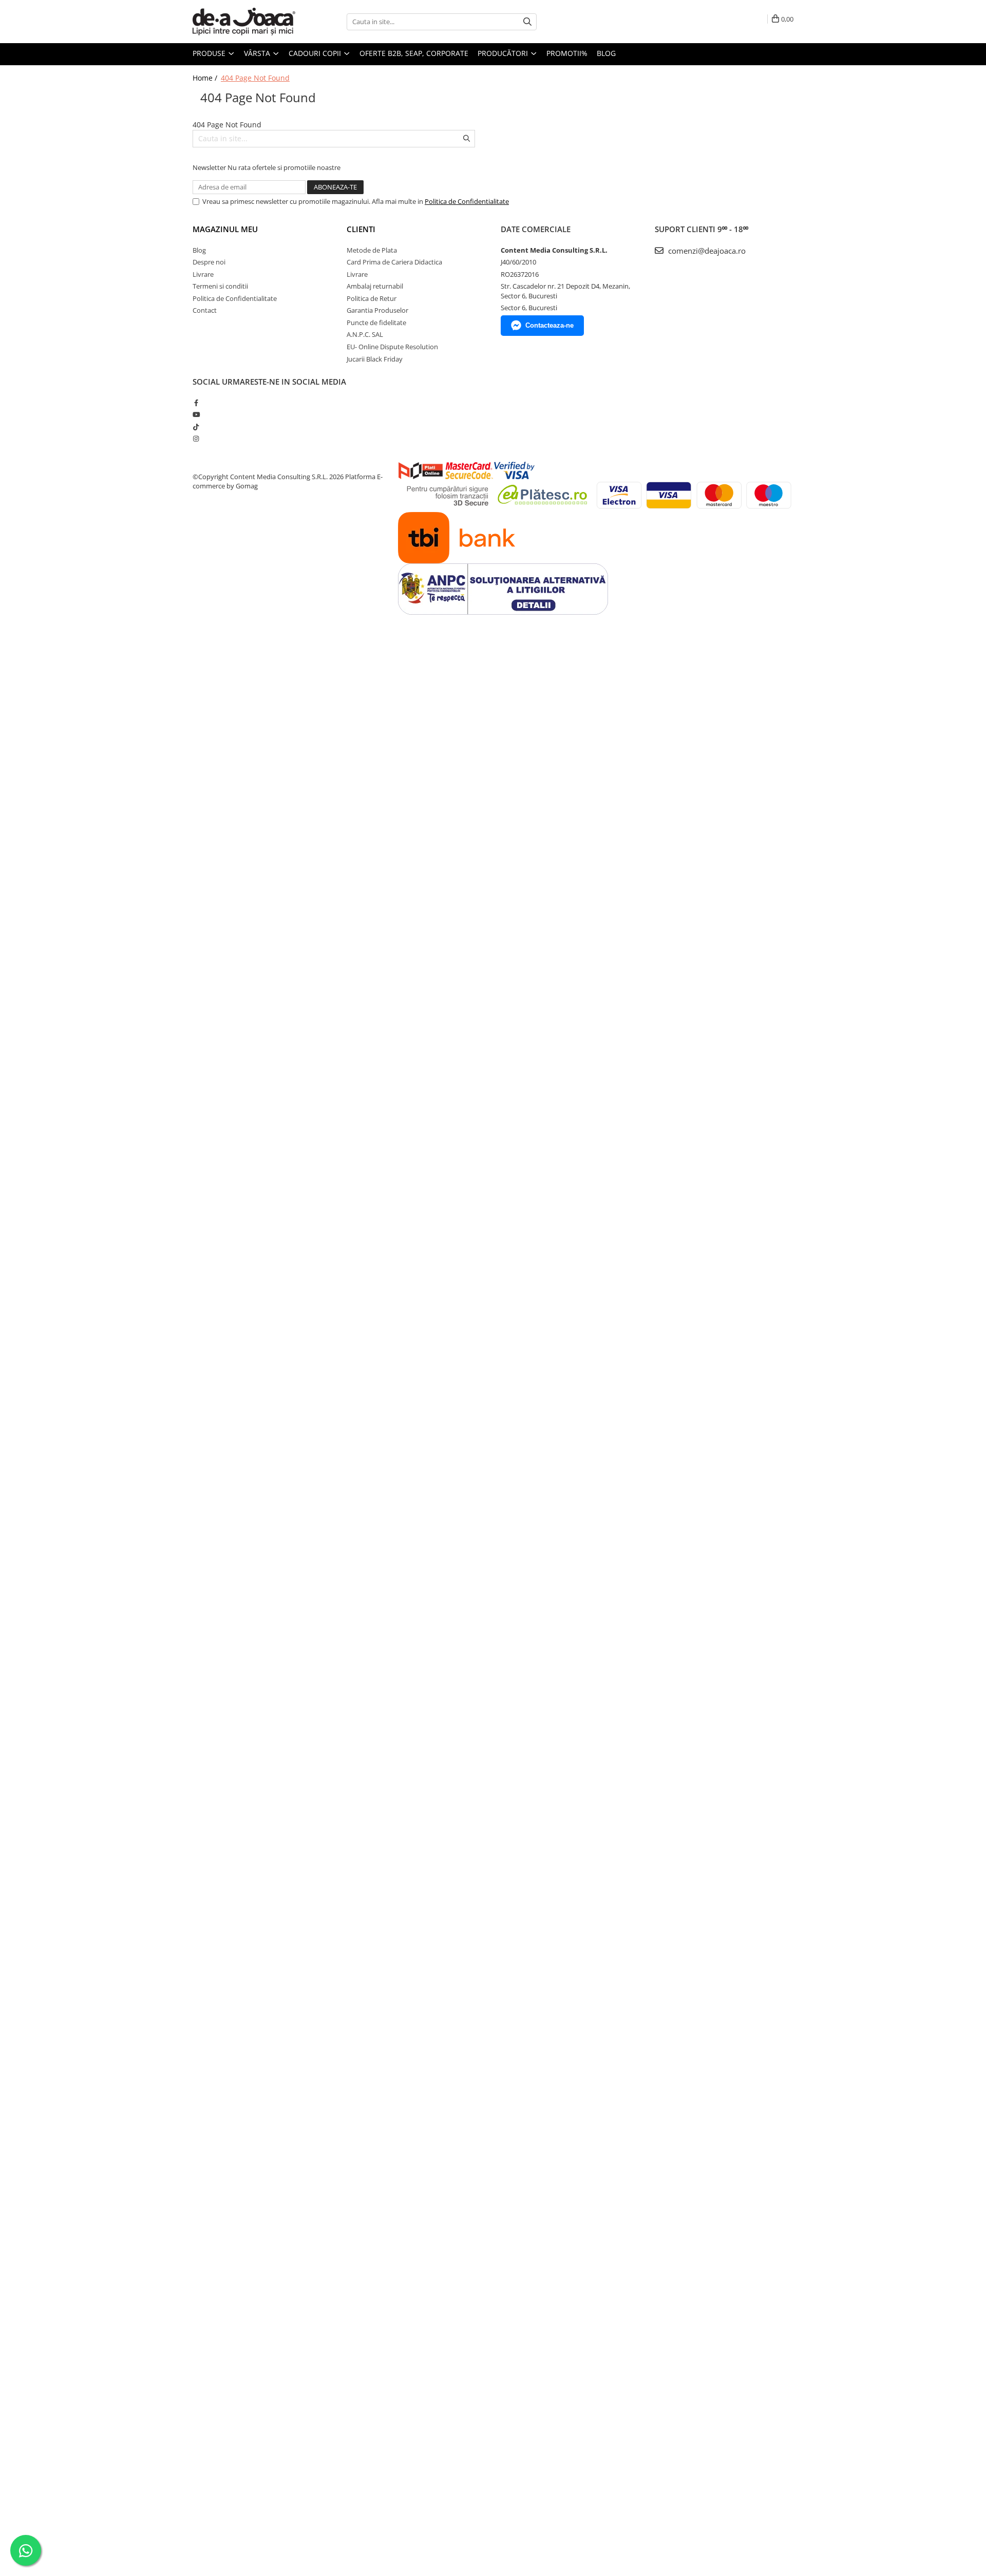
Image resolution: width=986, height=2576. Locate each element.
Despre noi (209, 262)
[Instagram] (196, 439)
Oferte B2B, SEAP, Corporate (414, 53)
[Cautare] (527, 22)
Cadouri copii (316, 53)
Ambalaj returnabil (375, 286)
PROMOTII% (567, 53)
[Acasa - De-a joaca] (244, 22)
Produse (210, 53)
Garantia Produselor (377, 310)
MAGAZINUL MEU (225, 229)
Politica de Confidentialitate (467, 201)
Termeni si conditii (220, 286)
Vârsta (258, 53)
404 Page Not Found (255, 78)
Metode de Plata (372, 250)
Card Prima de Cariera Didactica (394, 262)
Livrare (203, 274)
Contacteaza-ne (549, 325)
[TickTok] (196, 427)
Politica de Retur (372, 298)
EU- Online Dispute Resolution (392, 347)
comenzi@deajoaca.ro (706, 251)
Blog (606, 53)
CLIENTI (361, 229)
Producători (504, 53)
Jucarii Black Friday (375, 359)
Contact (205, 310)
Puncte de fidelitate (376, 323)
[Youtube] (196, 414)
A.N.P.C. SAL (365, 334)
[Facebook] (196, 403)
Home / (206, 78)
